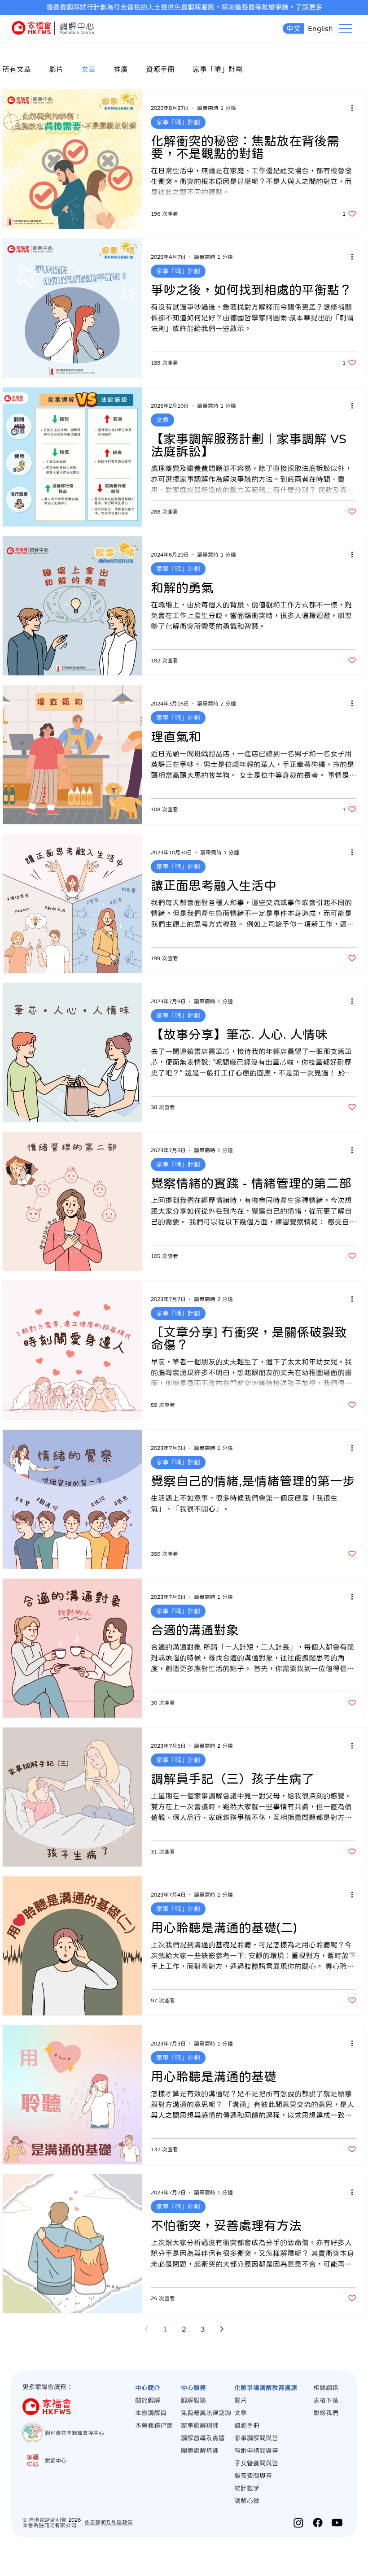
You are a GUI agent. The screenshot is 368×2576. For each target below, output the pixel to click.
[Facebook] (318, 2523)
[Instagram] (298, 2523)
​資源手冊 (247, 2425)
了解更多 (309, 7)
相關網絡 (326, 2388)
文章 (88, 69)
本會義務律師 (154, 2425)
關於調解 (148, 2400)
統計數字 (247, 2488)
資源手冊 (160, 69)
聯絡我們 (326, 2413)
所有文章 (17, 69)
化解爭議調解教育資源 (266, 2388)
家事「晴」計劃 (218, 69)
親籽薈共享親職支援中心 (74, 2433)
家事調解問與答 (256, 2438)
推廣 (121, 69)
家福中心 (56, 2461)
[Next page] (222, 2329)
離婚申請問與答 (256, 2450)
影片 (56, 69)
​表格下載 (326, 2400)
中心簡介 (148, 2388)
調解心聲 (247, 2501)
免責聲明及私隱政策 (109, 2523)
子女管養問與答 (256, 2463)
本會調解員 (151, 2413)
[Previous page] (146, 2329)
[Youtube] (337, 2523)
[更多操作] (355, 108)
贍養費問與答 (253, 2476)
